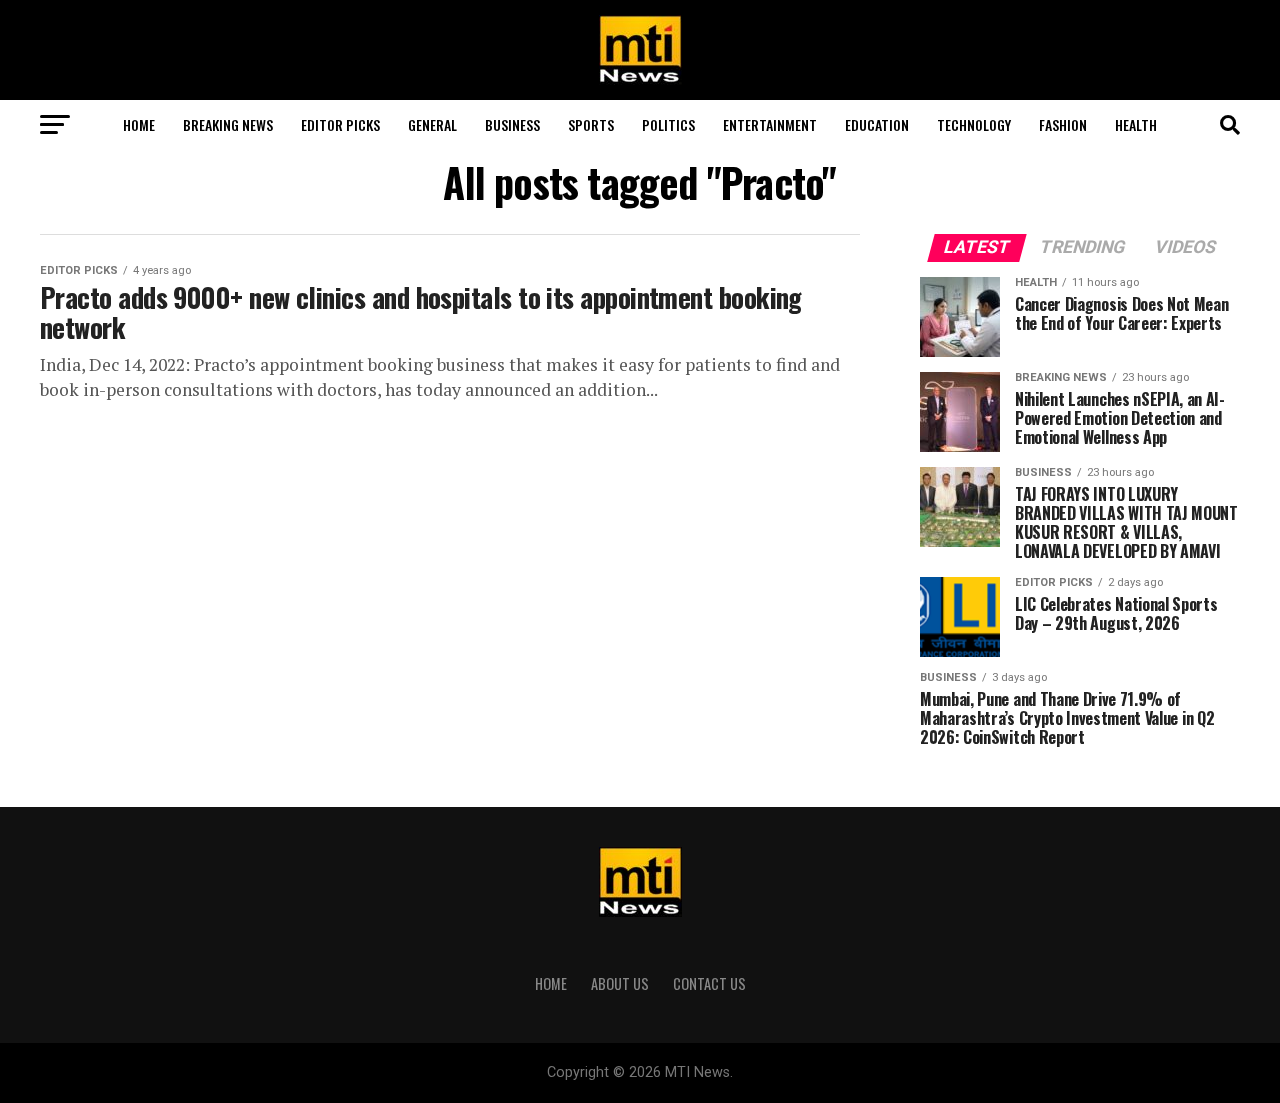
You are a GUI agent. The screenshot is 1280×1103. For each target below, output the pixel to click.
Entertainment (770, 124)
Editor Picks (340, 124)
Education (877, 124)
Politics (668, 124)
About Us (620, 983)
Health (1136, 124)
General (432, 124)
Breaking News (228, 124)
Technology (974, 124)
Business (512, 124)
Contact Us (709, 983)
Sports (591, 124)
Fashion (1063, 124)
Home (139, 124)
